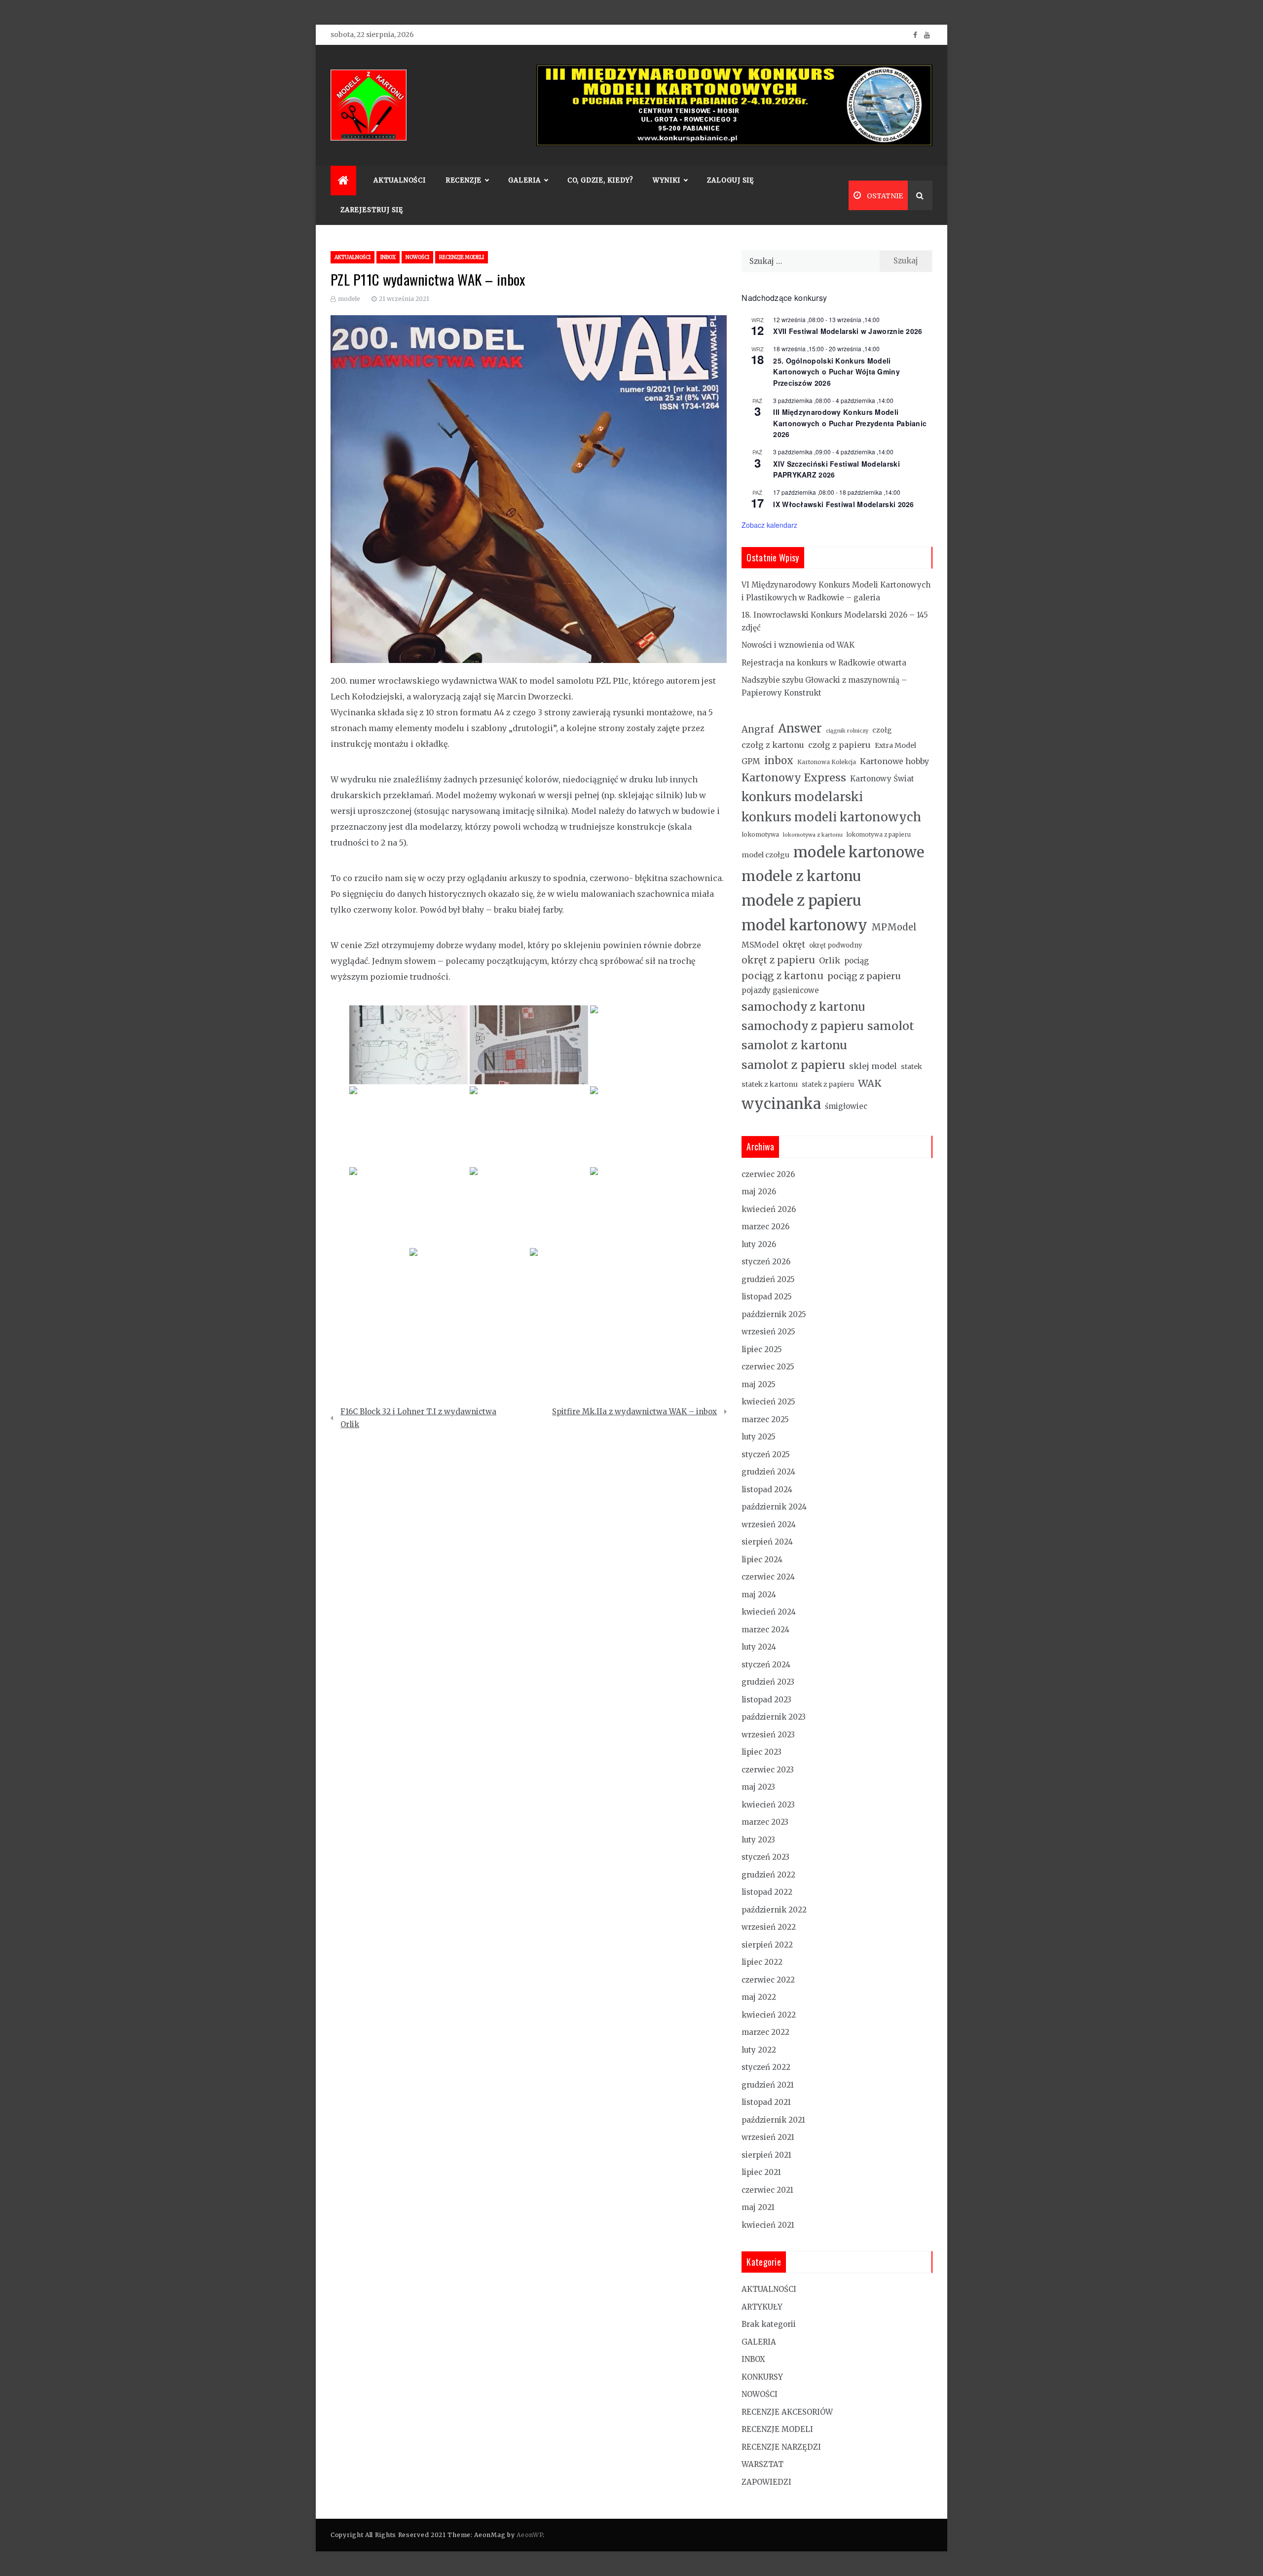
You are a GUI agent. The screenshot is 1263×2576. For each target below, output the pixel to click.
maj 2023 (758, 1787)
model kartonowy (804, 925)
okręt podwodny (836, 945)
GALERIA (759, 2342)
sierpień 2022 (767, 1945)
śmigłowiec (846, 1106)
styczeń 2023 (765, 1857)
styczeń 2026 (766, 1262)
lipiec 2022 (762, 1962)
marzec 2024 (765, 1630)
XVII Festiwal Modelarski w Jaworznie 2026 (848, 331)
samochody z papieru (802, 1026)
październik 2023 (774, 1717)
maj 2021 (758, 2207)
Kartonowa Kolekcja (827, 762)
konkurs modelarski (802, 797)
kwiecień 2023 (768, 1805)
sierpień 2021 (766, 2155)
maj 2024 (759, 1595)
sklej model (873, 1066)
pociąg (856, 961)
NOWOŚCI (417, 257)
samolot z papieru (793, 1065)
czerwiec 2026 (768, 1174)
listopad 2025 (767, 1297)
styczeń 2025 (766, 1454)
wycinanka (781, 1104)
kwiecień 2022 (769, 2015)
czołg (882, 730)
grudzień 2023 (768, 1682)
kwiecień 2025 (768, 1402)
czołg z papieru (839, 745)
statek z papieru (828, 1085)
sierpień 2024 (767, 1542)
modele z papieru (801, 901)
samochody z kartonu (803, 1007)
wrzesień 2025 (768, 1332)
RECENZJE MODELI (462, 257)
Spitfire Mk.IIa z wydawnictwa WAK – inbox (634, 1412)
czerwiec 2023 (768, 1770)
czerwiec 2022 (768, 1980)
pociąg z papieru (864, 976)
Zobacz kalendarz (769, 525)
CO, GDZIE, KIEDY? (600, 180)
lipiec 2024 (762, 1560)
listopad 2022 (767, 1892)
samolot (891, 1026)
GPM (751, 761)
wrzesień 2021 (768, 2137)
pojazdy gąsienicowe (780, 990)
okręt (794, 945)
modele (349, 299)
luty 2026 (759, 1244)
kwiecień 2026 (769, 1209)
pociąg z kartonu (782, 976)
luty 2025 (759, 1437)
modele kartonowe (859, 852)
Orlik (830, 960)
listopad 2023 (766, 1700)
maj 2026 (759, 1192)
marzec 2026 (765, 1227)
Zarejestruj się (372, 210)
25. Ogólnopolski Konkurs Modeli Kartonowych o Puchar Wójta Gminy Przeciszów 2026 (836, 372)
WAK (870, 1083)
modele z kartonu (801, 876)
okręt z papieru (778, 960)
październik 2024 (774, 1507)
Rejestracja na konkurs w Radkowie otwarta (824, 663)
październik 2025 (774, 1314)
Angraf (758, 729)
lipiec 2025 (762, 1349)
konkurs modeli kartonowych (831, 817)
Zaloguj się (730, 180)
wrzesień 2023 (768, 1735)
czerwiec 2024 (768, 1577)
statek (911, 1067)
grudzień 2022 (768, 1875)
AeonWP (530, 2535)
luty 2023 (758, 1840)
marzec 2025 (765, 1419)
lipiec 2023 (762, 1752)
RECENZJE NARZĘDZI (781, 2447)
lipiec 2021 (761, 2172)
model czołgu (765, 855)
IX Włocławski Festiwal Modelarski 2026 (843, 504)
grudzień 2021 (768, 2085)
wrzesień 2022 (769, 1927)
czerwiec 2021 (767, 2190)
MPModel (894, 927)
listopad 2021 (766, 2102)
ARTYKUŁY (762, 2307)
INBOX (388, 257)
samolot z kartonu (794, 1045)
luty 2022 (759, 2050)
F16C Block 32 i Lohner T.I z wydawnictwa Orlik (418, 1418)
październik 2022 (774, 1910)
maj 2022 (759, 1997)
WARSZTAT (762, 2464)
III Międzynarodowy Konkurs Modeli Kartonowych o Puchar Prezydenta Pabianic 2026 (850, 423)
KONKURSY (762, 2377)
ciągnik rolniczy (847, 731)
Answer (800, 728)
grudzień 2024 (768, 1472)
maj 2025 (759, 1384)
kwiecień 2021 (768, 2225)
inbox (779, 761)
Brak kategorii (769, 2324)
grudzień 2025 (768, 1279)
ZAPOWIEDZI (766, 2482)
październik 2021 (773, 2120)
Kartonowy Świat (882, 779)
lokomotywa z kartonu (813, 835)
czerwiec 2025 (768, 1367)
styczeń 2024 (766, 1665)
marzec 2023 (765, 1822)
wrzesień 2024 (769, 1525)
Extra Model (895, 745)
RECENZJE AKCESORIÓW (787, 2412)
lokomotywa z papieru (879, 835)
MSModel (760, 945)
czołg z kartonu (773, 745)
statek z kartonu (770, 1084)
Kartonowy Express (794, 778)
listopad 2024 (767, 1490)
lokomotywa (760, 834)
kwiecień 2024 (769, 1612)
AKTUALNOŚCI (400, 180)
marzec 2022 (765, 2032)
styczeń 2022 (766, 2067)
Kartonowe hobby (894, 761)
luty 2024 (759, 1647)
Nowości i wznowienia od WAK (798, 645)
